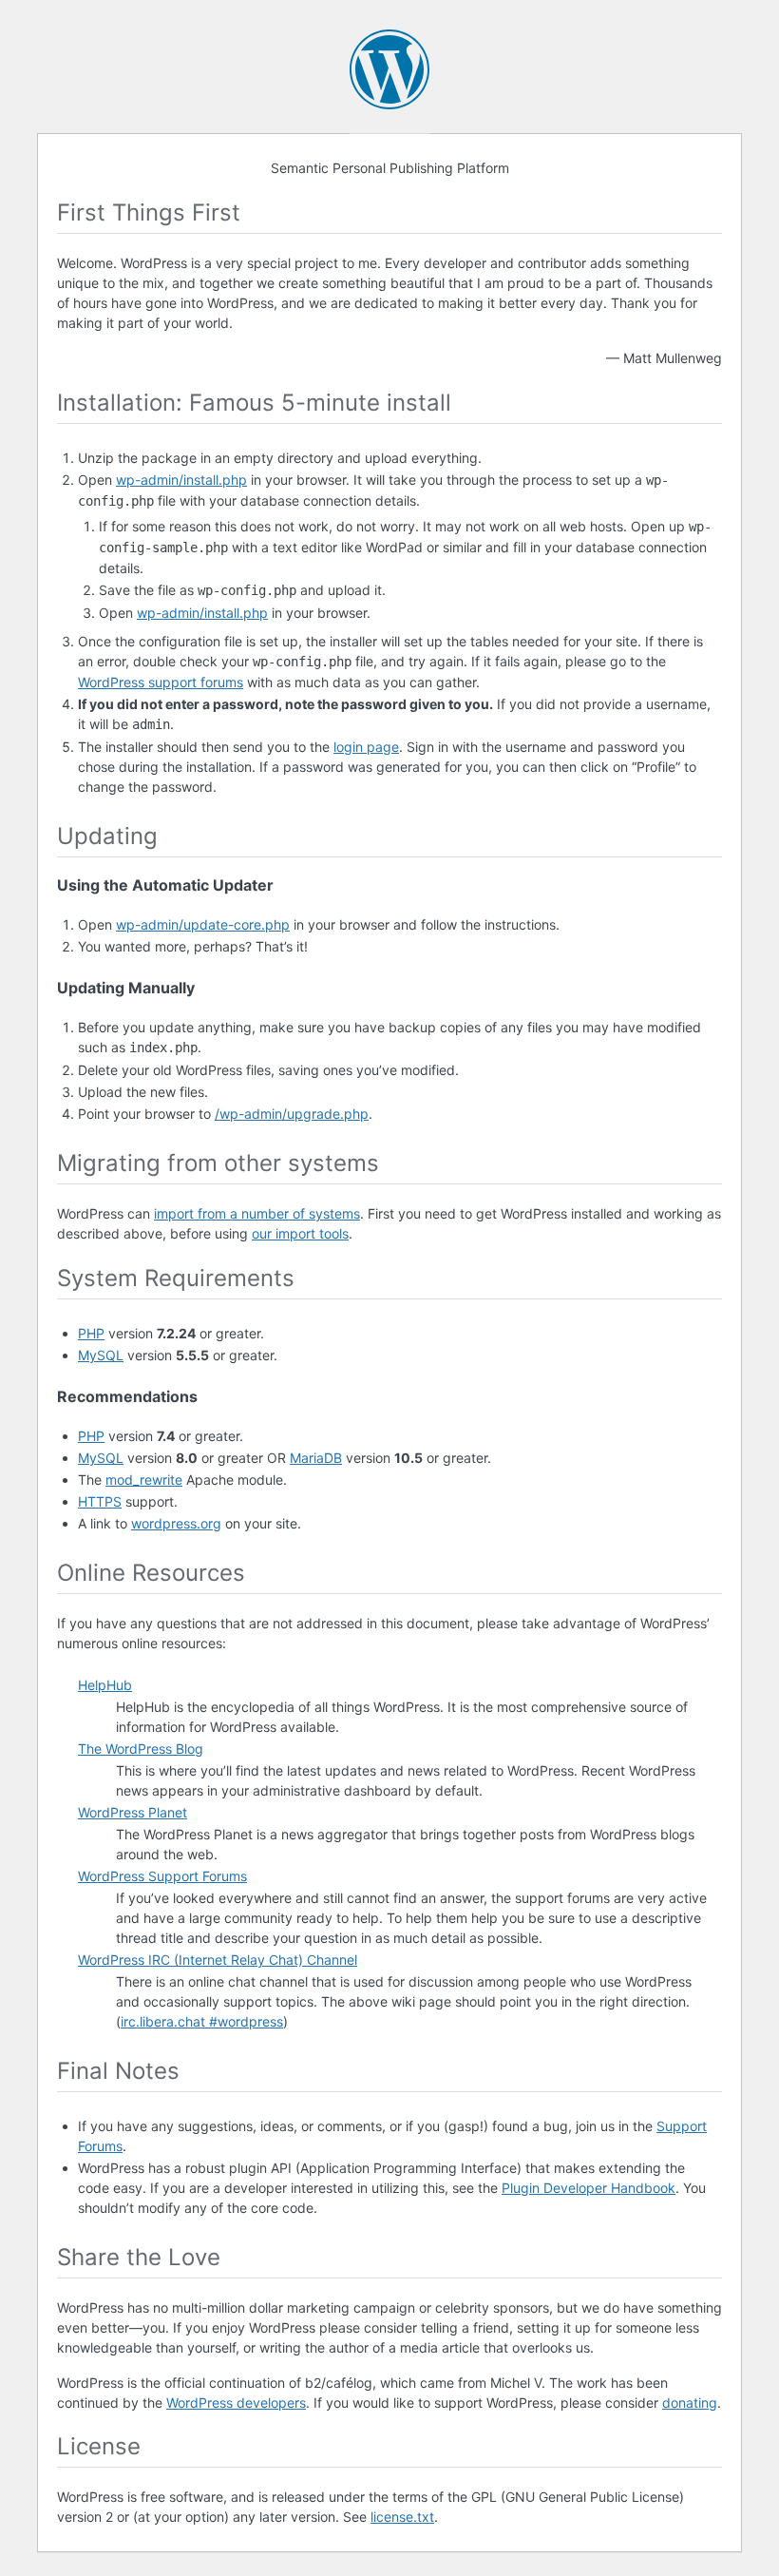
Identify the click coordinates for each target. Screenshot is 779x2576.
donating (690, 2403)
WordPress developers (236, 2403)
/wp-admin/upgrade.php (292, 1114)
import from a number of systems (257, 1213)
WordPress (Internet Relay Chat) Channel (218, 1960)
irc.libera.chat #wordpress (202, 2021)
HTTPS (100, 1501)
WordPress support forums (161, 682)
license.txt (402, 2517)
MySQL (101, 1355)
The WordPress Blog (141, 1749)
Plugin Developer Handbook (589, 2188)
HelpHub (105, 1685)
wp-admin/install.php (181, 480)
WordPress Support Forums (162, 1876)
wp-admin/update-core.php (203, 924)
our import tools (300, 1233)
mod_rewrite (144, 1480)
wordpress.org (176, 1523)
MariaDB (316, 1458)
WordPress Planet (133, 1812)
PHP (91, 1333)
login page (366, 747)
